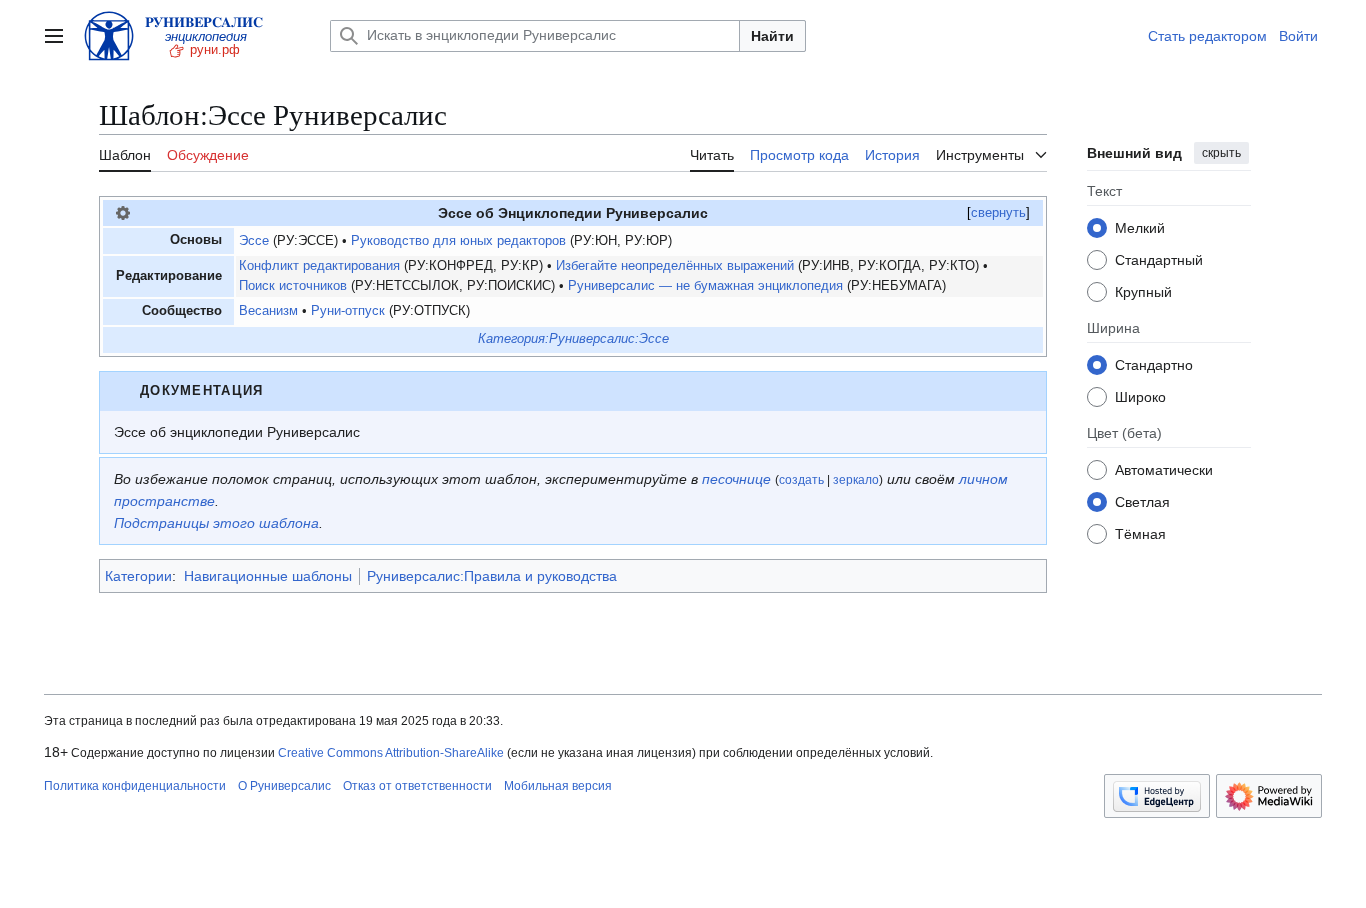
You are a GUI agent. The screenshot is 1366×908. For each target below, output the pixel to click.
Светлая (1142, 502)
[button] (54, 36)
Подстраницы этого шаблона (216, 523)
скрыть (1221, 153)
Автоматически (1164, 470)
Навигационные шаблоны (268, 576)
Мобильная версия (558, 786)
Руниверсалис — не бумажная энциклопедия (705, 286)
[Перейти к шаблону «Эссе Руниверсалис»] (123, 213)
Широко (1140, 397)
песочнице (736, 479)
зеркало (856, 480)
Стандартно (1154, 365)
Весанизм (268, 311)
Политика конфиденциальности (135, 786)
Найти (772, 36)
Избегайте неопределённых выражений (675, 266)
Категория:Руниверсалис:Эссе (573, 339)
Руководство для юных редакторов (458, 241)
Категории (138, 576)
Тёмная (1140, 534)
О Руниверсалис (284, 786)
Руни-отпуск (348, 311)
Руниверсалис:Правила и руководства (492, 576)
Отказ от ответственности (417, 786)
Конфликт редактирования (319, 266)
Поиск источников (293, 286)
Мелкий (1140, 228)
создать (801, 480)
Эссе (254, 241)
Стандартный (1159, 260)
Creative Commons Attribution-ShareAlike (391, 753)
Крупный (1143, 292)
